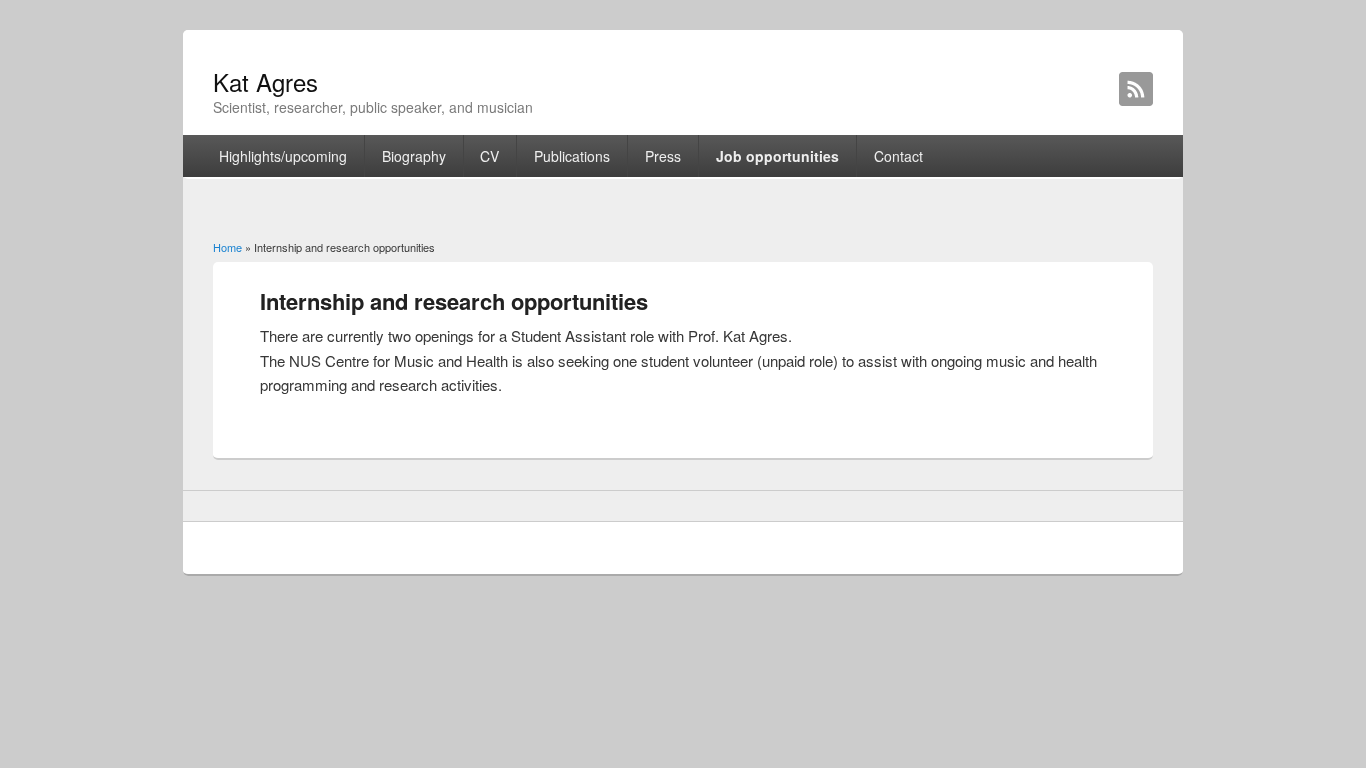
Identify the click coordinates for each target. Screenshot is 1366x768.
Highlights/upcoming (283, 156)
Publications (572, 156)
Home (227, 247)
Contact (898, 156)
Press (663, 156)
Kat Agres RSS (1136, 89)
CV (489, 156)
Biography (414, 156)
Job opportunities (777, 156)
